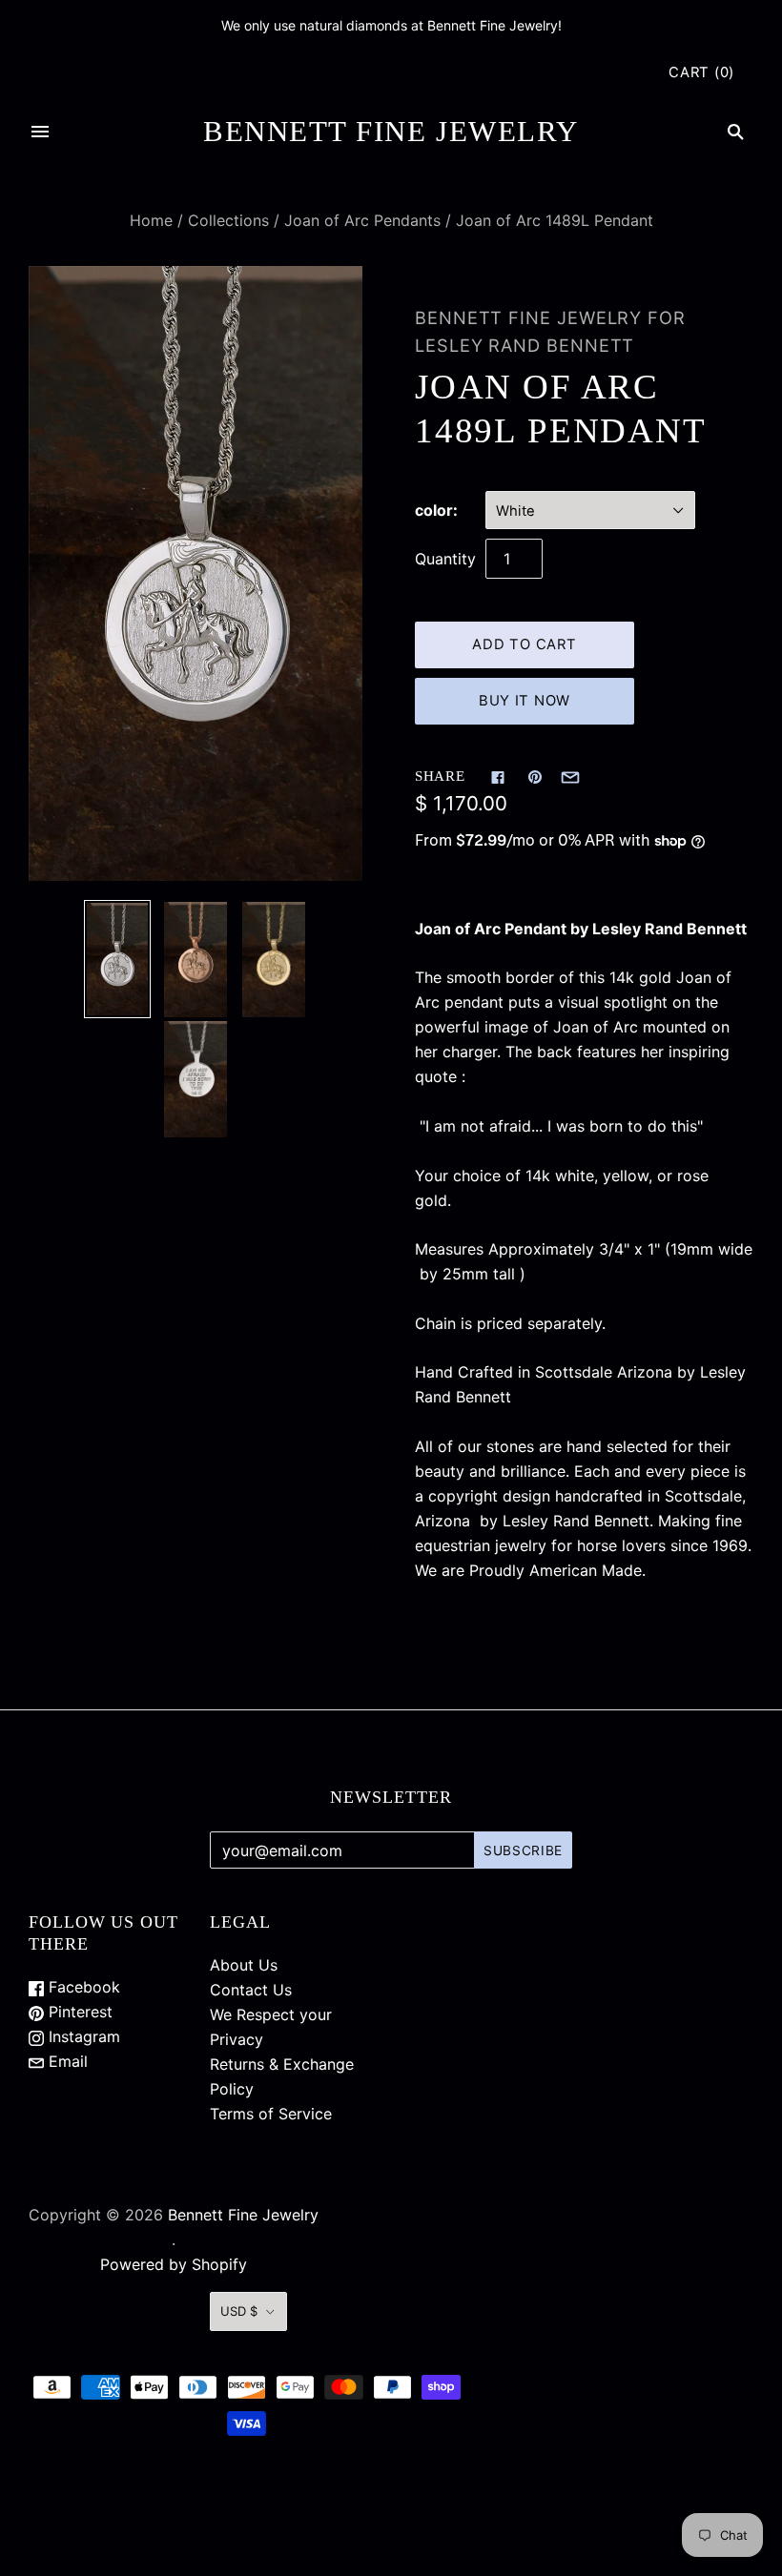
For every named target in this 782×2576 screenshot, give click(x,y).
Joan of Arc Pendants (362, 220)
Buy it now (525, 701)
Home (151, 220)
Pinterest (78, 2012)
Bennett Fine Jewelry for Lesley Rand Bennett (550, 332)
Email (66, 2061)
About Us (244, 1965)
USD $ (239, 2311)
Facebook (82, 1987)
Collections (228, 220)
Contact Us (251, 1990)
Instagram (82, 2036)
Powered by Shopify (174, 2264)
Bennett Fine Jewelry (243, 2215)
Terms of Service (271, 2114)
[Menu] (40, 132)
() (701, 72)
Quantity (445, 559)
